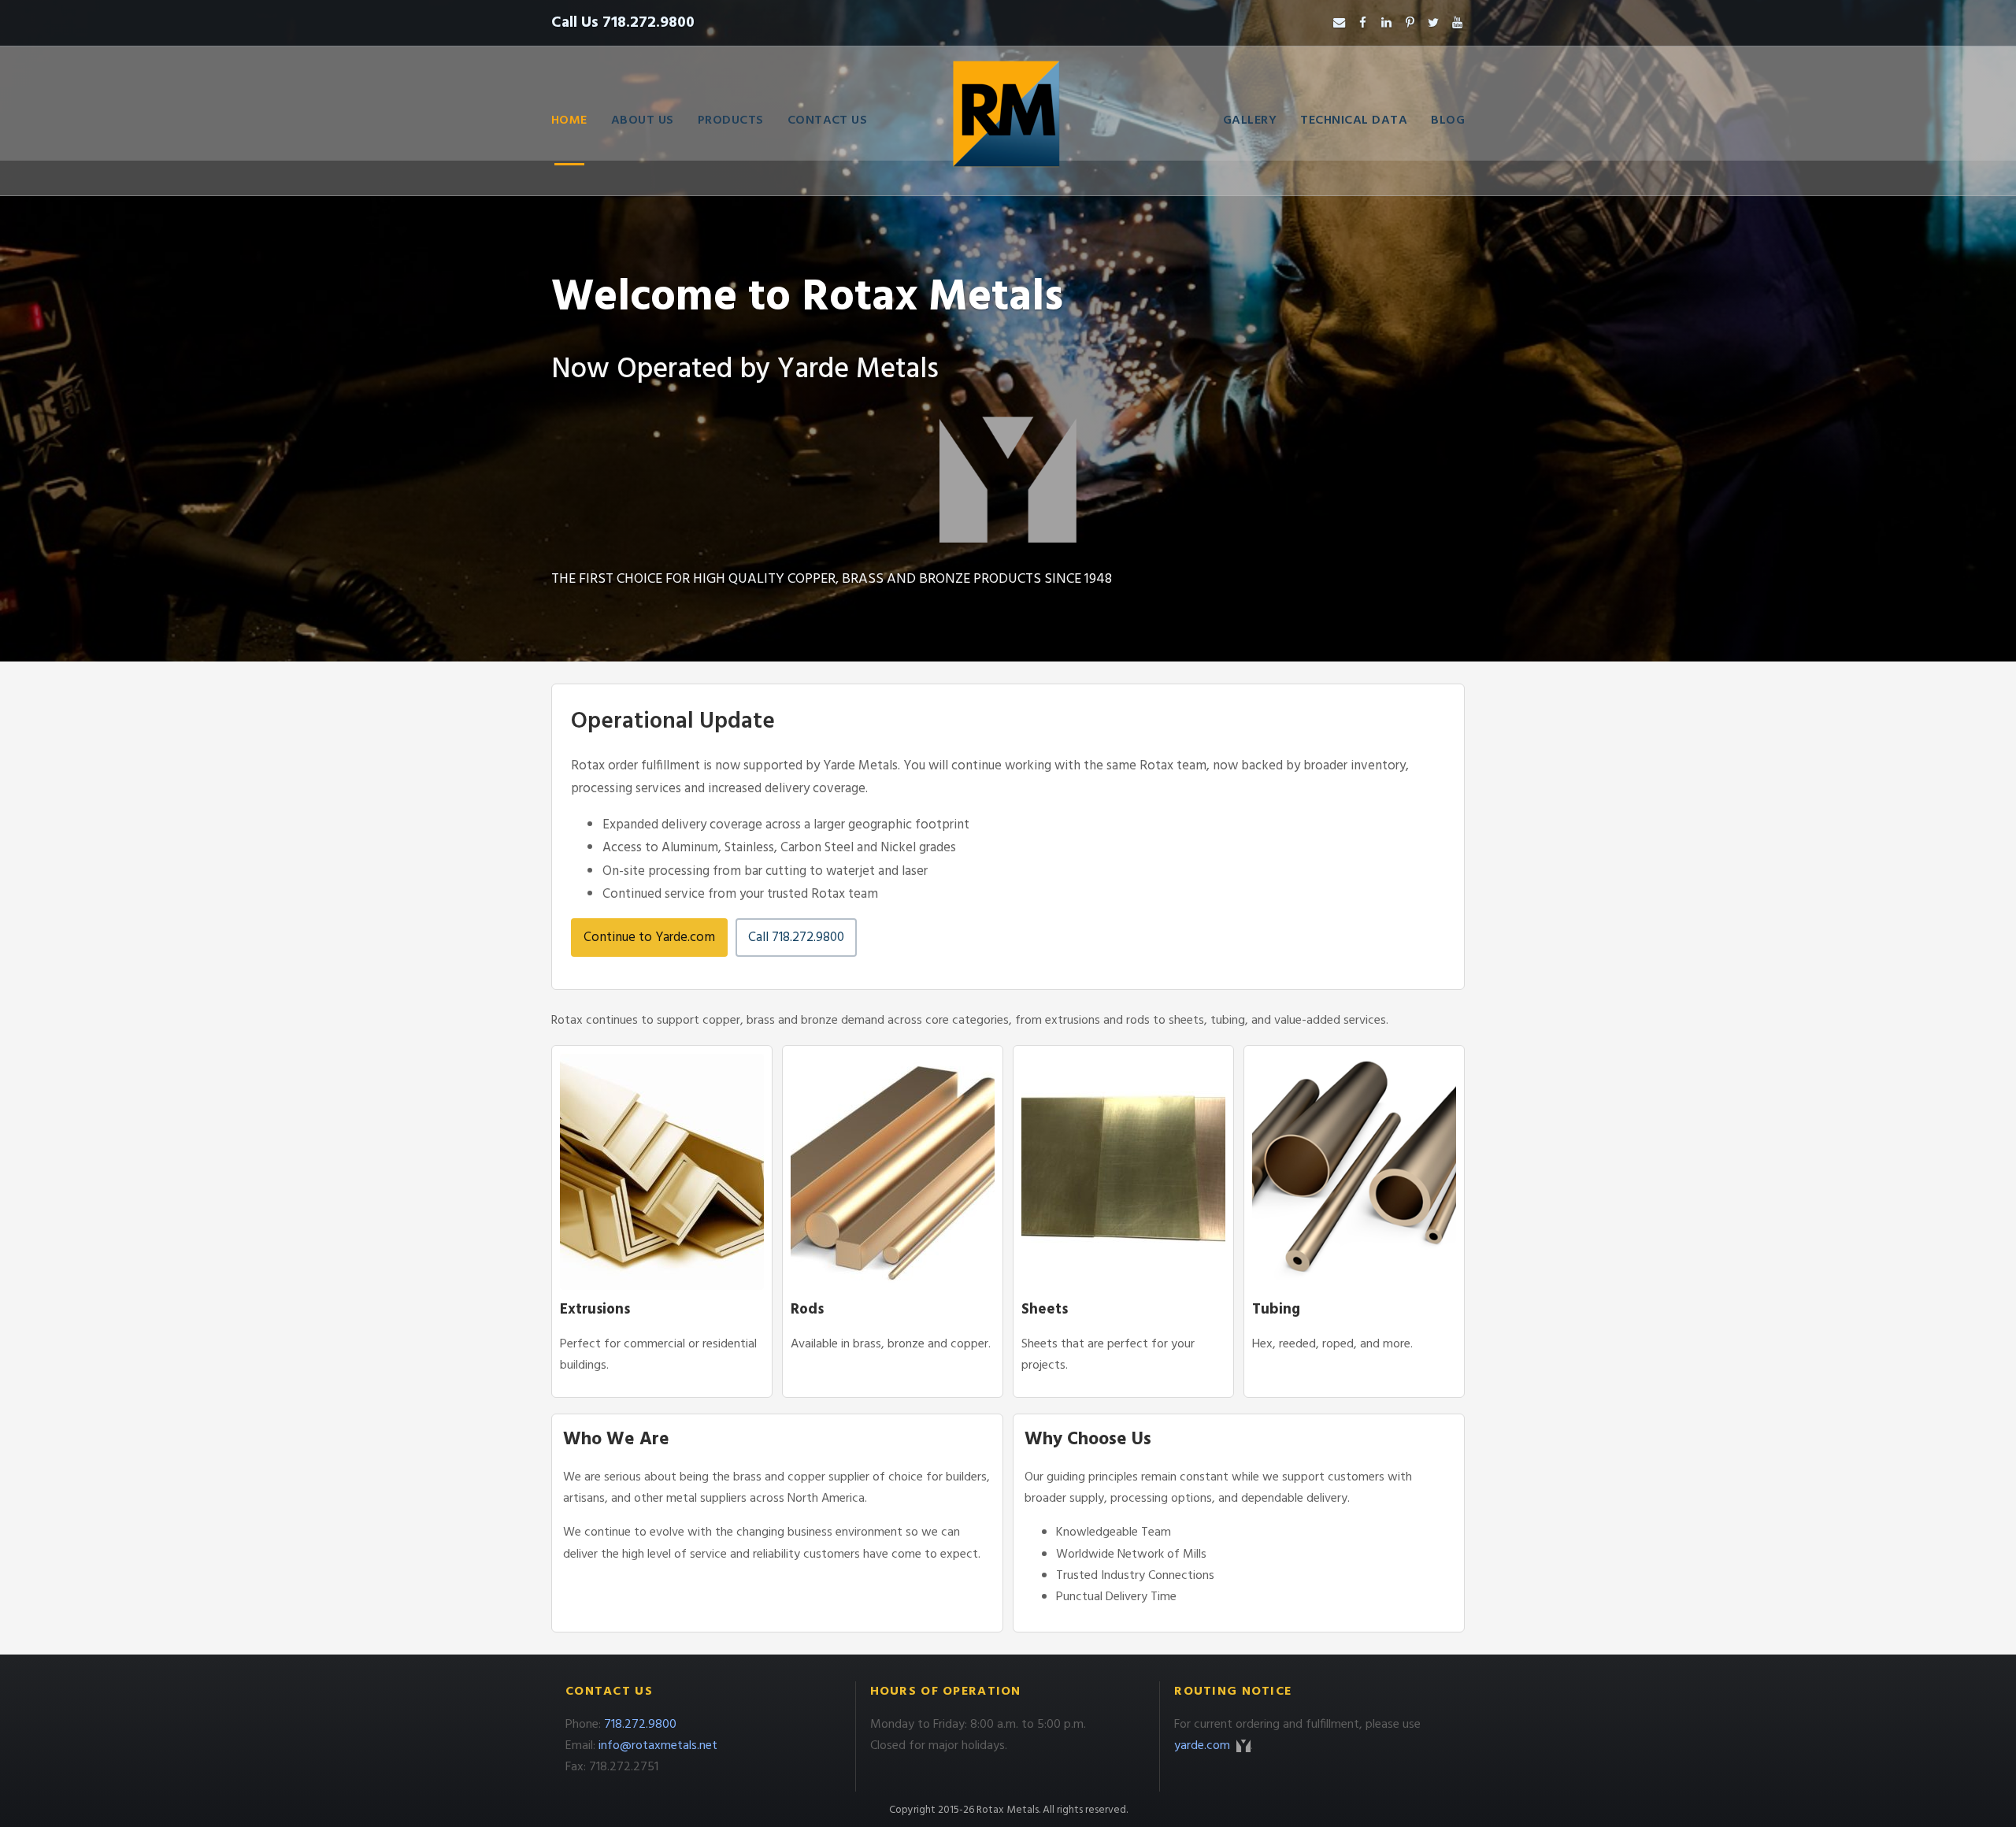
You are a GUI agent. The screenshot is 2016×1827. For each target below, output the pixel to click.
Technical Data (1354, 120)
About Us (643, 120)
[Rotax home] (1008, 120)
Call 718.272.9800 (796, 938)
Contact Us (828, 120)
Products (731, 120)
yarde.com (1204, 1746)
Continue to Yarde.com (649, 938)
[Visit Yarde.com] (1008, 480)
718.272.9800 (640, 1725)
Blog (1448, 120)
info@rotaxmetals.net (658, 1746)
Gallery (1250, 120)
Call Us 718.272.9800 (623, 23)
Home (569, 120)
